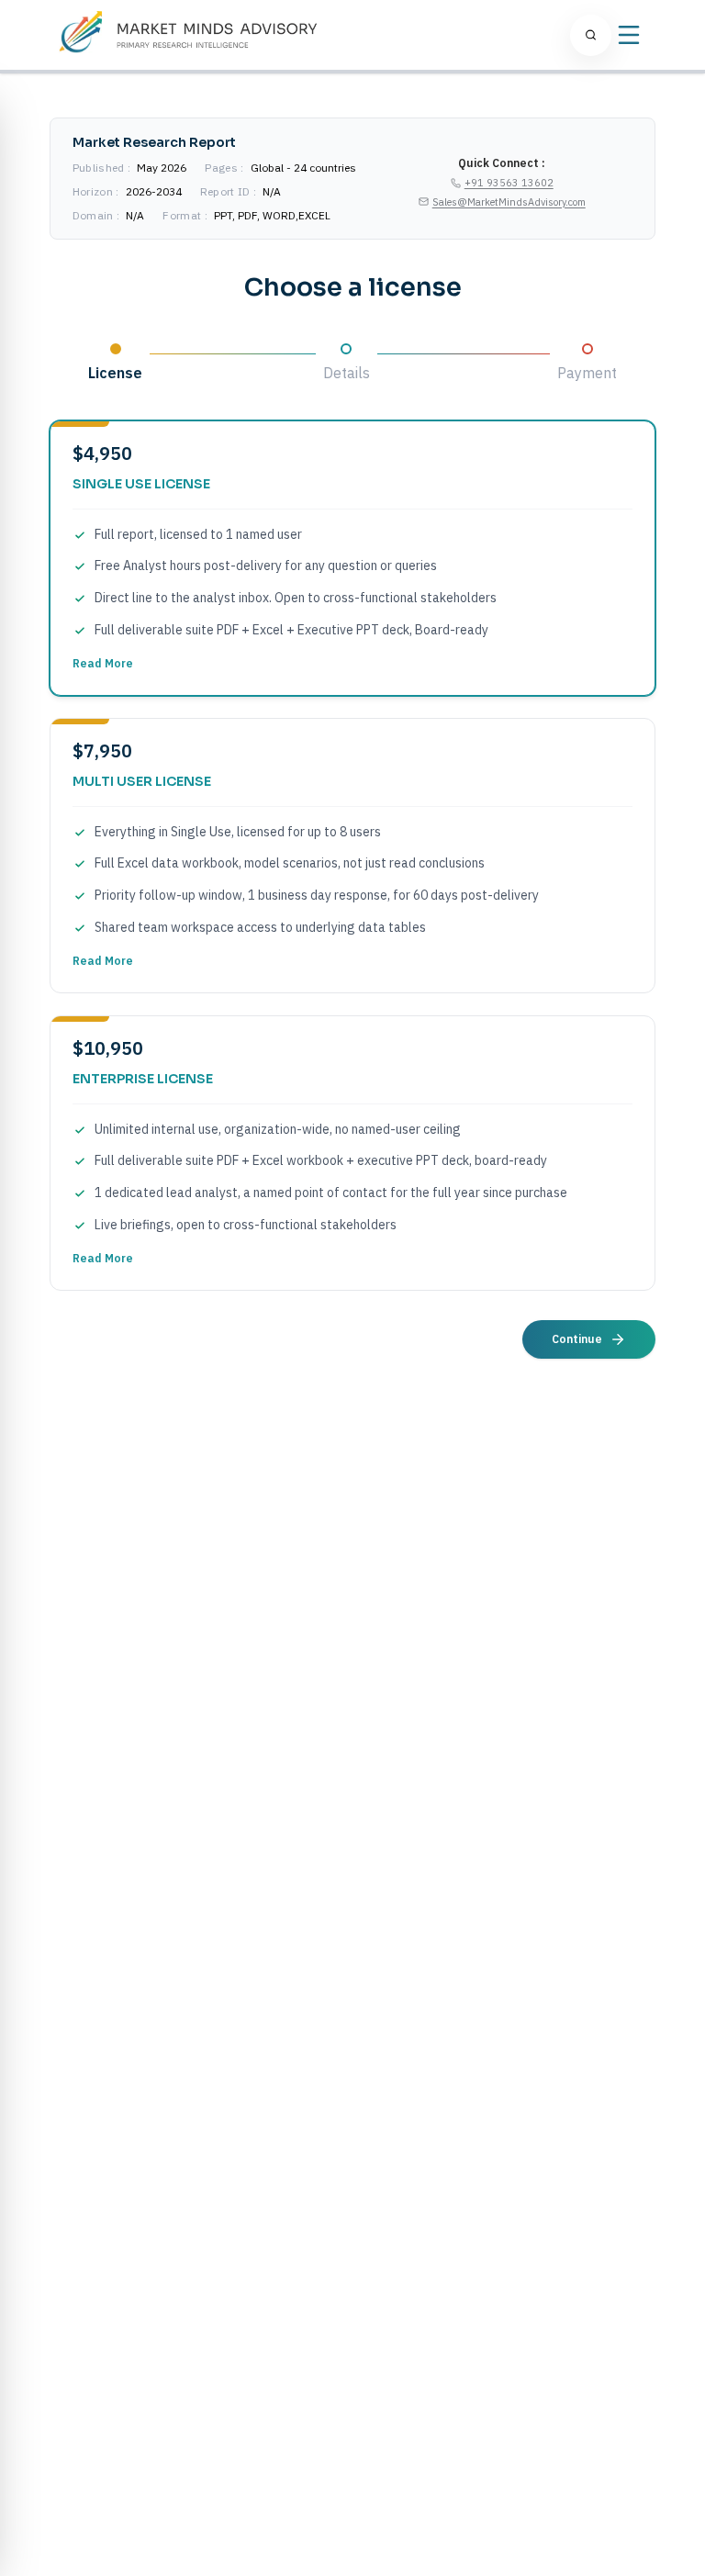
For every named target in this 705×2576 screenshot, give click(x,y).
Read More (103, 663)
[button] (352, 558)
